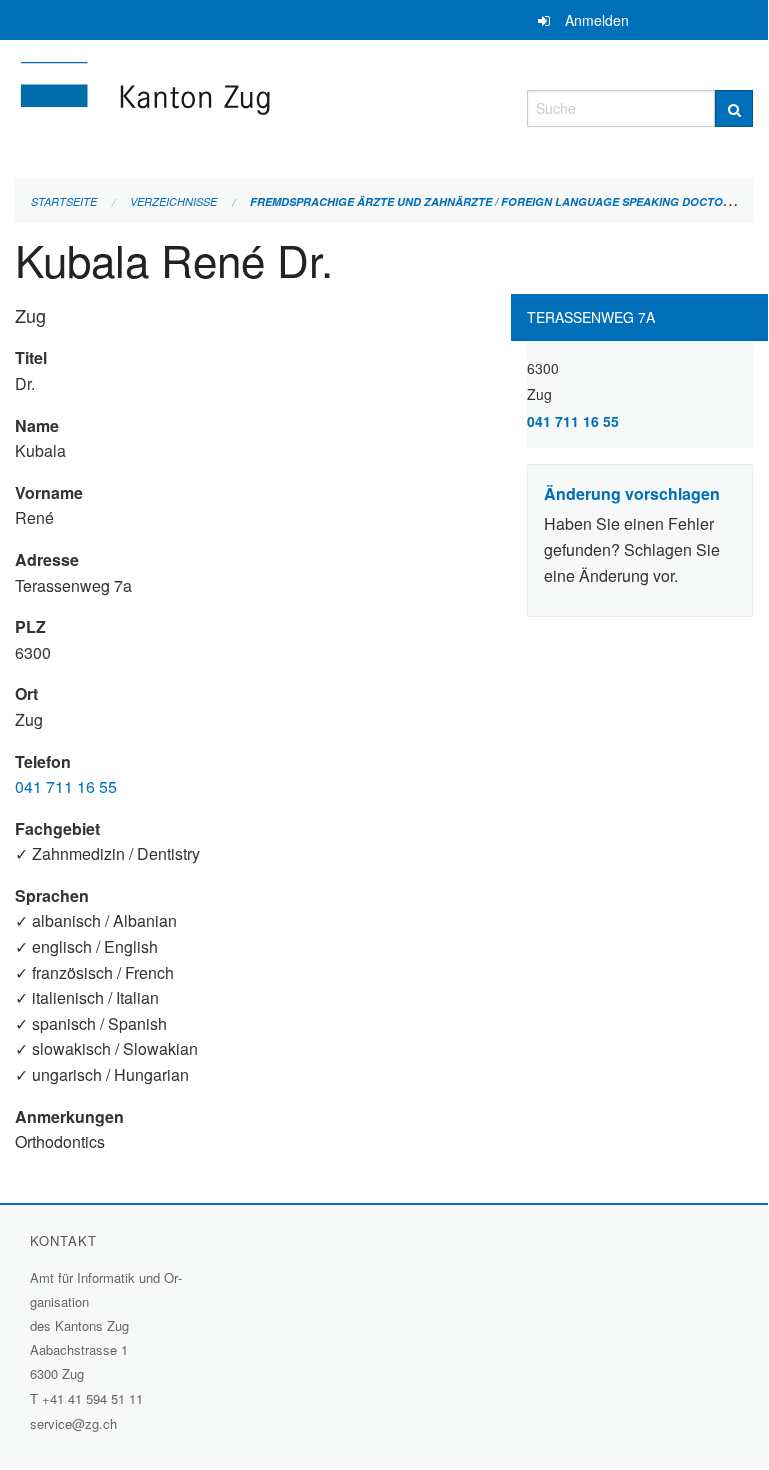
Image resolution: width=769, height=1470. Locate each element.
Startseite (64, 201)
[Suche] (734, 108)
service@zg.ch (73, 1423)
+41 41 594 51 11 (92, 1398)
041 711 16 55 (66, 786)
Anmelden (597, 20)
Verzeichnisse (173, 201)
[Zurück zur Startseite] (256, 105)
